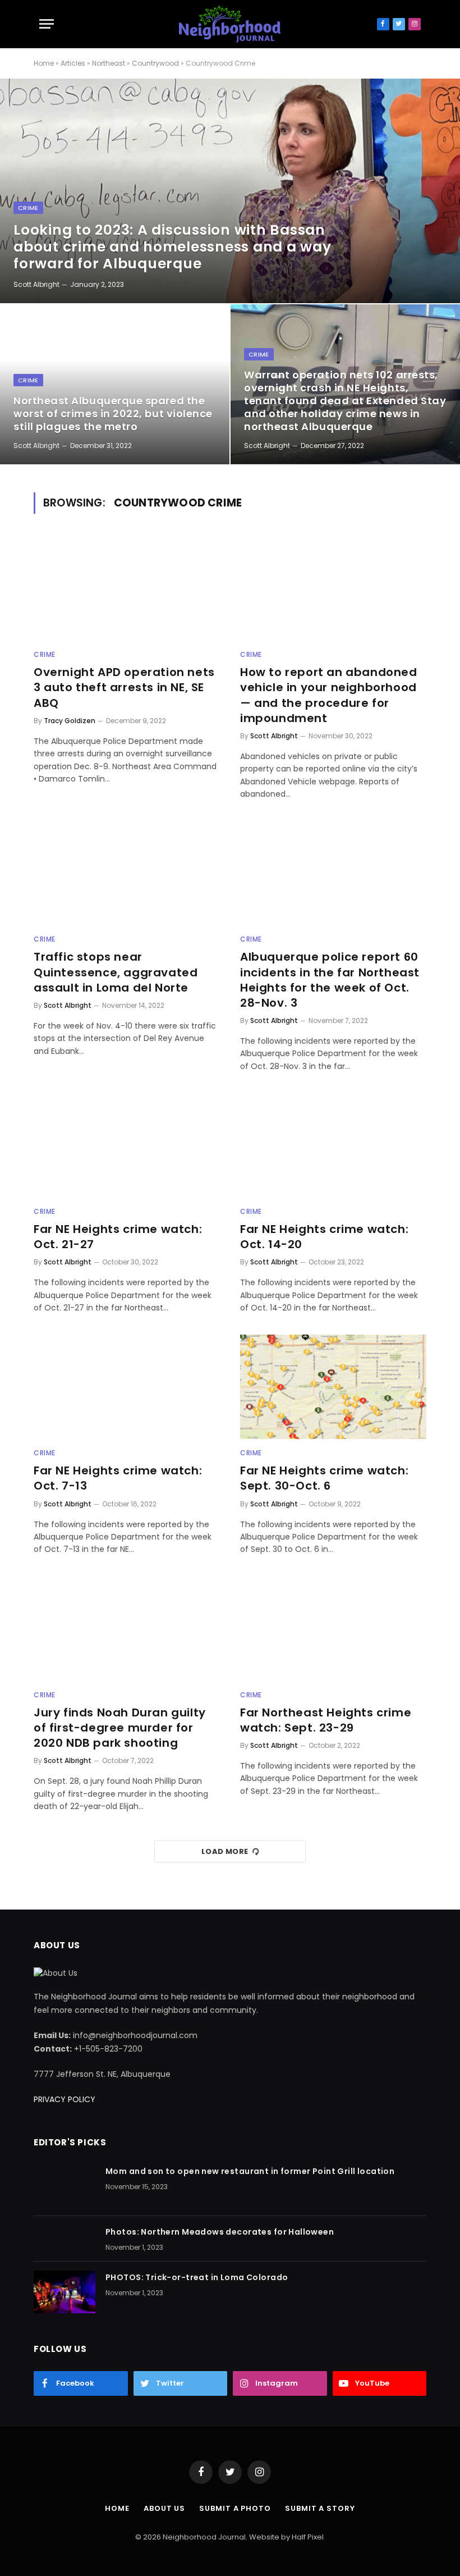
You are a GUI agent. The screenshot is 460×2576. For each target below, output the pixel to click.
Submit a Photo (235, 2508)
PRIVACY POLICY (65, 2099)
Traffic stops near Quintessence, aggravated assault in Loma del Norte (116, 972)
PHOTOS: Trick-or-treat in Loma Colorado (197, 2277)
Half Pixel (308, 2537)
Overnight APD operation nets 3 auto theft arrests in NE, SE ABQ (124, 688)
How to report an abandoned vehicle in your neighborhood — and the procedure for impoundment (329, 695)
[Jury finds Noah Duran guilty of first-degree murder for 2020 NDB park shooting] (127, 1629)
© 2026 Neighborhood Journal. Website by (213, 2537)
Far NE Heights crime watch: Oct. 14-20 (324, 1237)
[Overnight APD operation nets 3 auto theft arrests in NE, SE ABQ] (127, 589)
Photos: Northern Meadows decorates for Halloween (220, 2232)
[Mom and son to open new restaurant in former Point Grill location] (65, 2186)
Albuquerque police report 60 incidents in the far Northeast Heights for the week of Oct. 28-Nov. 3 (330, 980)
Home (44, 63)
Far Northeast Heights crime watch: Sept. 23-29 (326, 1720)
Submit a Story (320, 2508)
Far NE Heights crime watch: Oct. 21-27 (118, 1237)
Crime (28, 208)
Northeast (109, 63)
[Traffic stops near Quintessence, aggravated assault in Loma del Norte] (127, 873)
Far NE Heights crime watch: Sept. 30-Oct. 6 (324, 1478)
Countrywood (155, 63)
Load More (225, 1851)
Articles (73, 63)
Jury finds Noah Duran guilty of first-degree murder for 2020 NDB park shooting (120, 1728)
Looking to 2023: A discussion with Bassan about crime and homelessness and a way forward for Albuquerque (173, 247)
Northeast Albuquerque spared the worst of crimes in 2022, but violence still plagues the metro (113, 414)
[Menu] (47, 24)
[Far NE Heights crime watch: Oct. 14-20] (333, 1145)
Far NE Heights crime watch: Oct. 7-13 (118, 1478)
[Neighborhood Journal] (230, 24)
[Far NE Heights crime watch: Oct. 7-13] (127, 1387)
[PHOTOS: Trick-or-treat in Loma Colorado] (65, 2292)
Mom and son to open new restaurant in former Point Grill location (250, 2171)
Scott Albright (36, 284)
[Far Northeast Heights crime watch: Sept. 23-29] (333, 1629)
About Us (164, 2508)
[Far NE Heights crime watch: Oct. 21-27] (127, 1145)
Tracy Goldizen (70, 721)
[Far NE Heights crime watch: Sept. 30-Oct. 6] (333, 1387)
